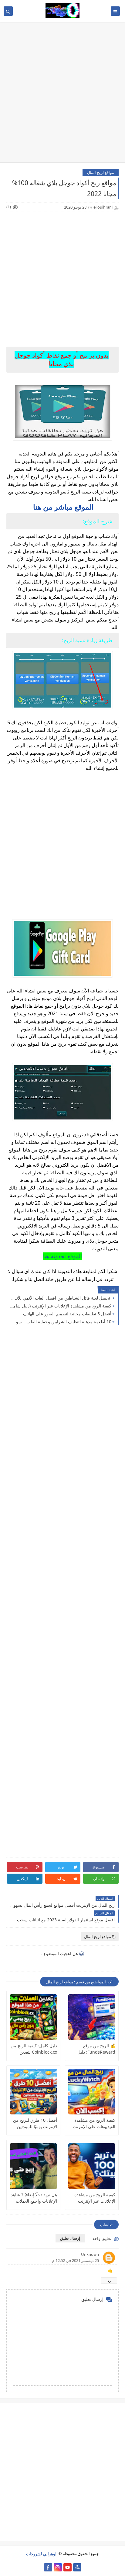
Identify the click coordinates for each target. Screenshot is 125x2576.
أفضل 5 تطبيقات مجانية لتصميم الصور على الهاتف (67, 1314)
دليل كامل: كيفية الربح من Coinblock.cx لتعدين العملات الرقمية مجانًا (34, 2049)
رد (109, 2280)
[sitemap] (77, 2567)
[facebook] (48, 2567)
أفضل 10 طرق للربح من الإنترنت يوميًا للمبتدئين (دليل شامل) (35, 2123)
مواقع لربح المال (101, 172)
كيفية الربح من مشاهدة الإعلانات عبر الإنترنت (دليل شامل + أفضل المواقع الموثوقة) (60, 1306)
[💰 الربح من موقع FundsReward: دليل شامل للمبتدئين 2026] (92, 2017)
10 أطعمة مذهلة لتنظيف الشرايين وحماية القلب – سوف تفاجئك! (60, 1322)
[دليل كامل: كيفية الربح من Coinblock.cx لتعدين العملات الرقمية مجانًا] (33, 2017)
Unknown (90, 2254)
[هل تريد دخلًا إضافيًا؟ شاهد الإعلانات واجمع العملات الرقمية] (33, 2166)
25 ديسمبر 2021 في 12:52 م (76, 2260)
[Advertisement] (62, 95)
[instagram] (58, 2567)
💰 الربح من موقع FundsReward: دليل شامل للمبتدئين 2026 (96, 2049)
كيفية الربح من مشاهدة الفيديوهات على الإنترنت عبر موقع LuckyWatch (94, 2123)
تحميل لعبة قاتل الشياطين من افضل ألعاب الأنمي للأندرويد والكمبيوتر (60, 1298)
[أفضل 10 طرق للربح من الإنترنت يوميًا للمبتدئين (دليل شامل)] (33, 2092)
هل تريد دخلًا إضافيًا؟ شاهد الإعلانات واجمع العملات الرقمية (34, 2198)
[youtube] (68, 2567)
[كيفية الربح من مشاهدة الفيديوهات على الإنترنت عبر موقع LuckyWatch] (92, 2092)
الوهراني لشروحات (42, 2553)
